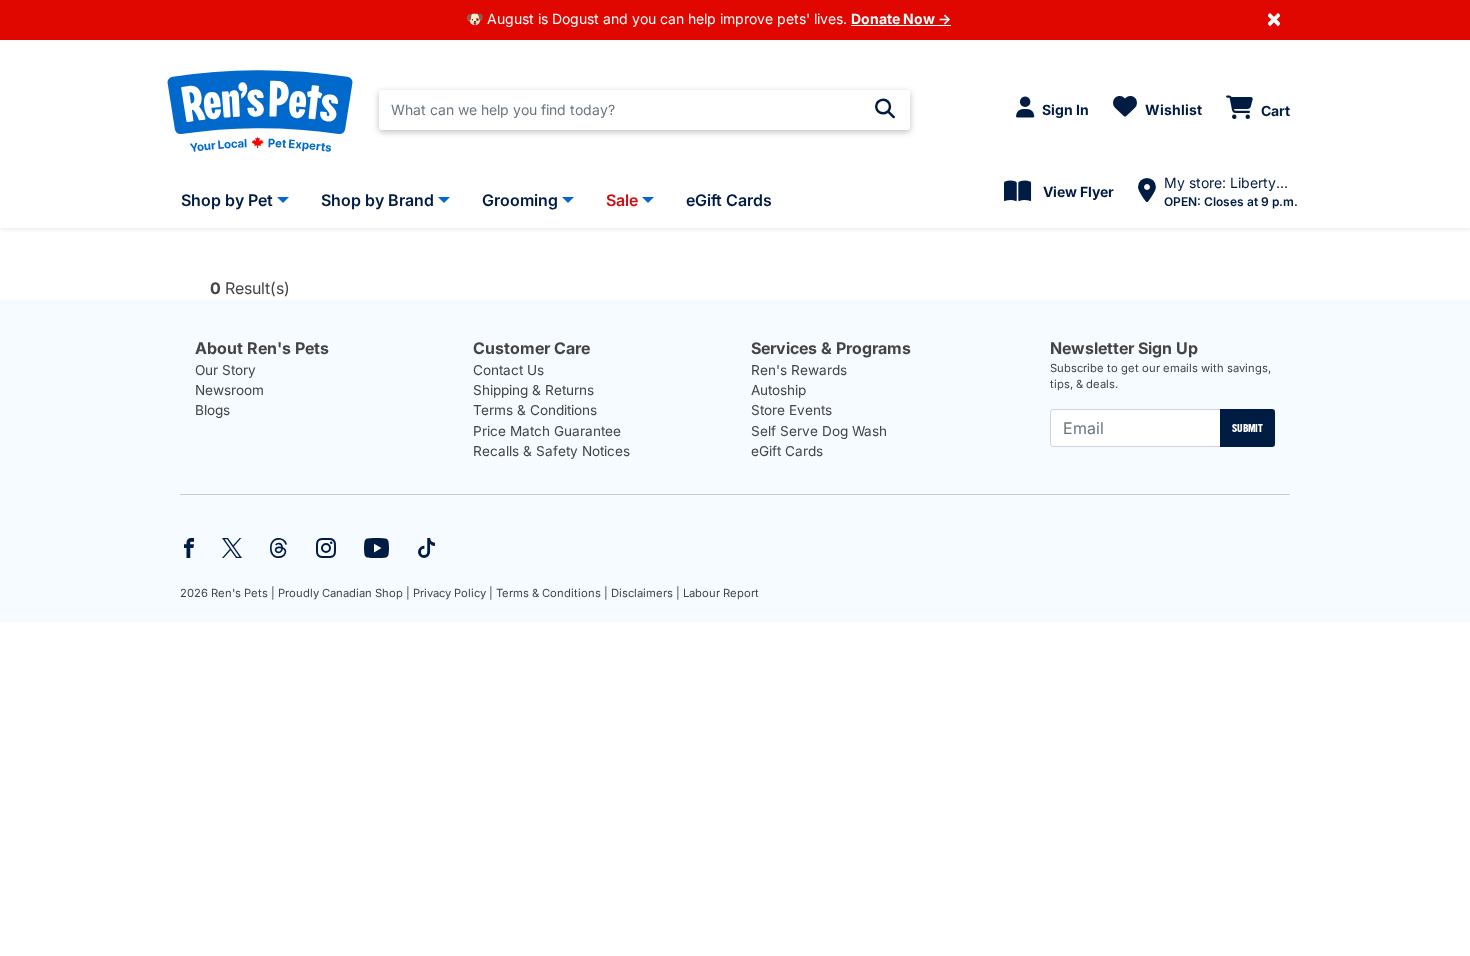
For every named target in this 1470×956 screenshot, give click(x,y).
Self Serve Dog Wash (819, 431)
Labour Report (721, 593)
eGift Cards (787, 451)
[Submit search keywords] (885, 109)
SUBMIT (1247, 428)
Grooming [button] (520, 200)
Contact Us (508, 370)
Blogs (212, 410)
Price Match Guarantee (547, 431)
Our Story (225, 370)
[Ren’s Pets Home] (260, 110)
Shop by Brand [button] (377, 200)
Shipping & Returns (533, 390)
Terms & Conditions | (552, 593)
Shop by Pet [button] (227, 200)
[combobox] (644, 110)
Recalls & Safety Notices (551, 451)
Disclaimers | (645, 593)
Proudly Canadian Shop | (344, 593)
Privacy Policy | (453, 593)
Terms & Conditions (535, 410)
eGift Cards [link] (729, 200)
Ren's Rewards (799, 370)
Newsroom (229, 390)
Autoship (778, 390)
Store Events (791, 410)
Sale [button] (622, 200)
